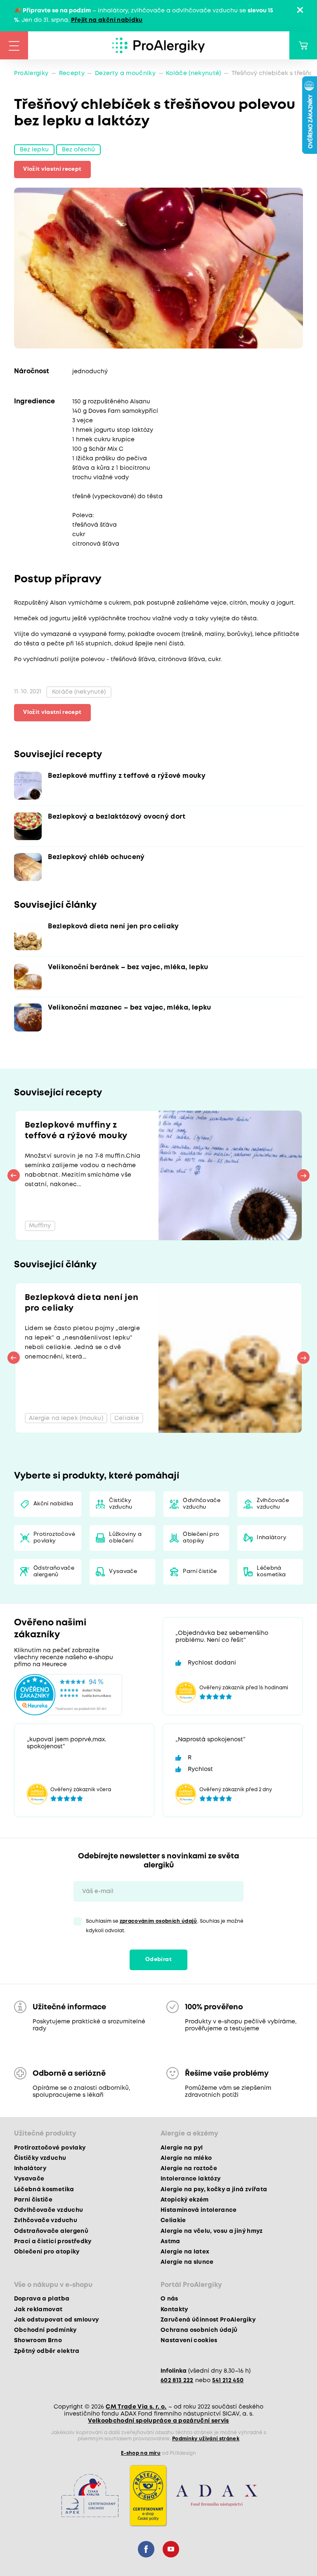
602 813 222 (177, 2381)
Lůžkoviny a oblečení (125, 1538)
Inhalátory (271, 1538)
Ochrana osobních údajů (199, 2330)
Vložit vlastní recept (52, 169)
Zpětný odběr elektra (47, 2351)
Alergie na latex (185, 2252)
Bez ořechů (78, 150)
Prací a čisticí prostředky (53, 2242)
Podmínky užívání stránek (206, 2439)
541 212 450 (228, 2381)
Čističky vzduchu (121, 1504)
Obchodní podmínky (45, 2330)
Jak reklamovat (38, 2310)
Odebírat (158, 1960)
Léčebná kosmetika (271, 1572)
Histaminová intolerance (199, 2210)
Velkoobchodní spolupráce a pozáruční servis (158, 2421)
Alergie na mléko (186, 2158)
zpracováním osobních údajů (158, 1921)
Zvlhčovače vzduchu (273, 1504)
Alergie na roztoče (189, 2169)
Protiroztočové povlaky (54, 1538)
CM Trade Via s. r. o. (136, 2407)
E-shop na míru (141, 2453)
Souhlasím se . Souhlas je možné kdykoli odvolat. (165, 1926)
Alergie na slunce (187, 2262)
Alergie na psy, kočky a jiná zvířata (214, 2190)
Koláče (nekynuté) (194, 73)
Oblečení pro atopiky (201, 1538)
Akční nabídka (53, 1504)
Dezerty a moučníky (125, 73)
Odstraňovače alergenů (54, 1572)
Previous (14, 1175)
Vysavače (123, 1572)
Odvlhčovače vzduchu (202, 1504)
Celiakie (173, 2220)
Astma (170, 2242)
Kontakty (174, 2310)
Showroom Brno (38, 2341)
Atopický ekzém (185, 2200)
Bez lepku (34, 150)
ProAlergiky (31, 73)
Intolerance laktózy (190, 2179)
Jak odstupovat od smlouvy (57, 2320)
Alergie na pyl (182, 2148)
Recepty (72, 73)
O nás (169, 2299)
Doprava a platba (42, 2299)
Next (303, 1175)
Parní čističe (200, 1572)
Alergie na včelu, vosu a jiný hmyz (212, 2231)
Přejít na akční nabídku (107, 20)
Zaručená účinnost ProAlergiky (208, 2320)
